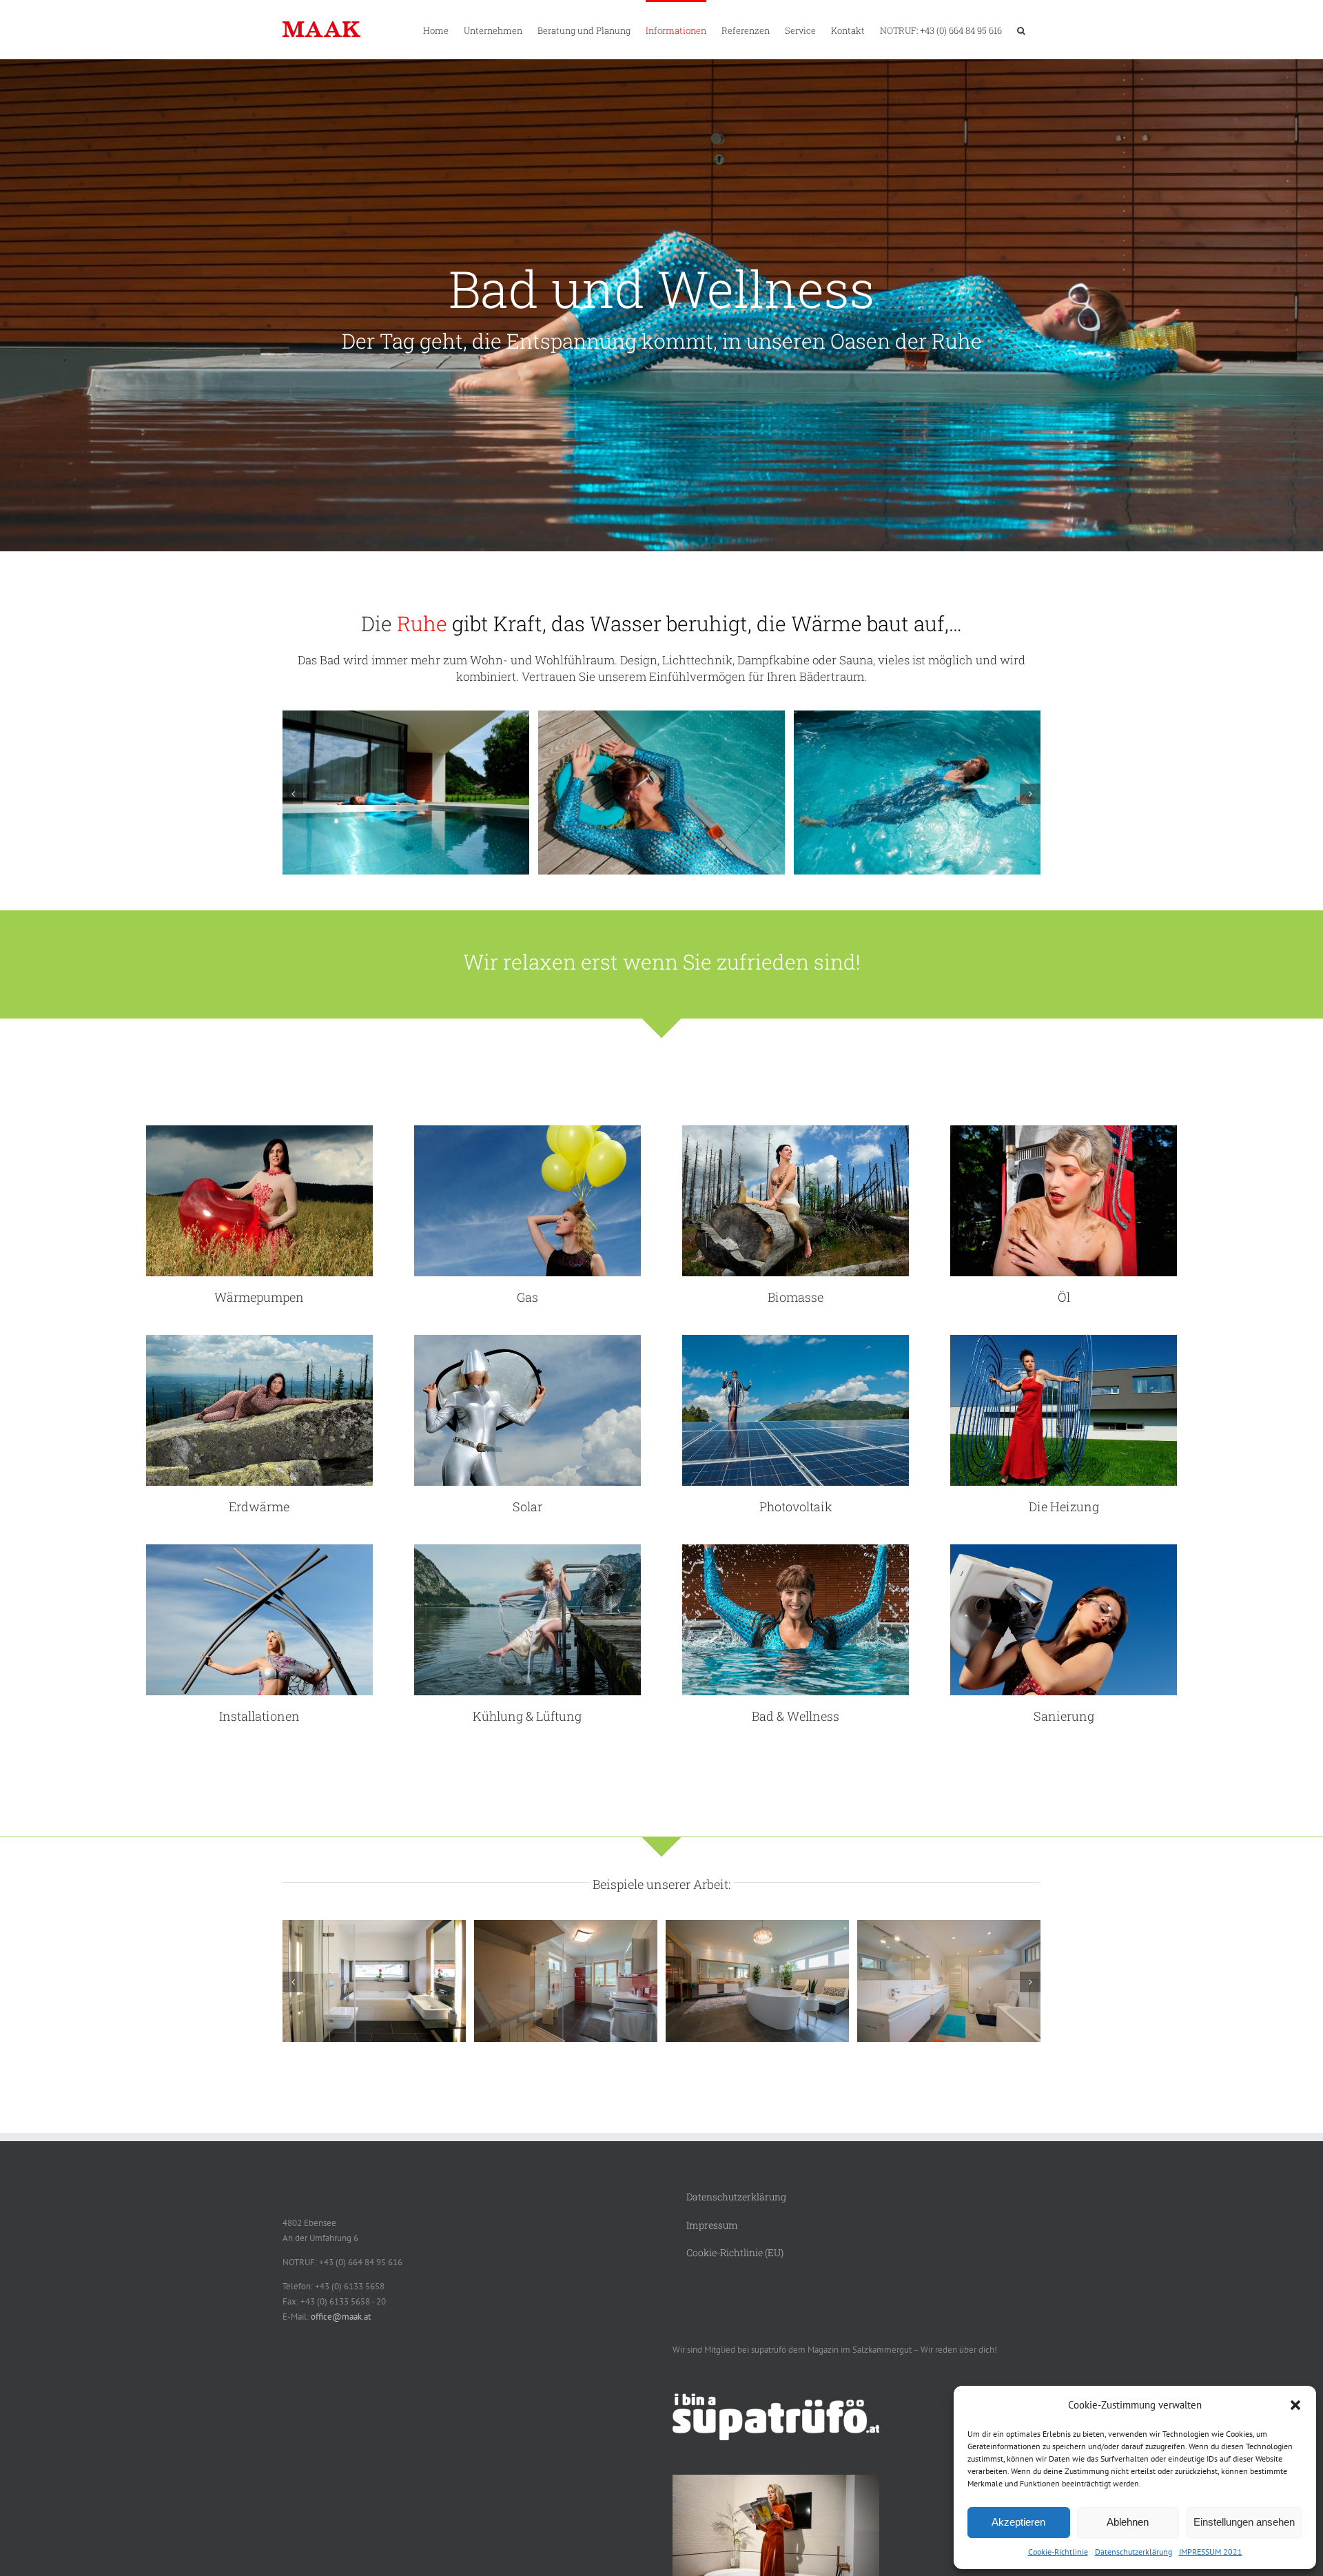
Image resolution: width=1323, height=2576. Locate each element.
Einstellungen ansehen (1244, 2522)
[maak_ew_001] (259, 1339)
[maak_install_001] (259, 1549)
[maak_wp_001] (259, 1130)
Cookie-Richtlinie (1058, 2552)
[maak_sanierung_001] (1064, 1549)
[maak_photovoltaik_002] (796, 1339)
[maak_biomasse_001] (796, 1130)
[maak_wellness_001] (796, 1549)
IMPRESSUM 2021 (1211, 2552)
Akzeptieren (1018, 2522)
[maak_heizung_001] (1064, 1339)
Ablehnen (1128, 2522)
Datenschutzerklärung (1134, 2552)
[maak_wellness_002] (406, 716)
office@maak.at (341, 2317)
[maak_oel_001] (1064, 1130)
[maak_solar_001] (527, 1339)
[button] (1295, 2405)
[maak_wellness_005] (917, 716)
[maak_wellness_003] (661, 716)
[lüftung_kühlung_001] (527, 1549)
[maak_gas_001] (527, 1130)
